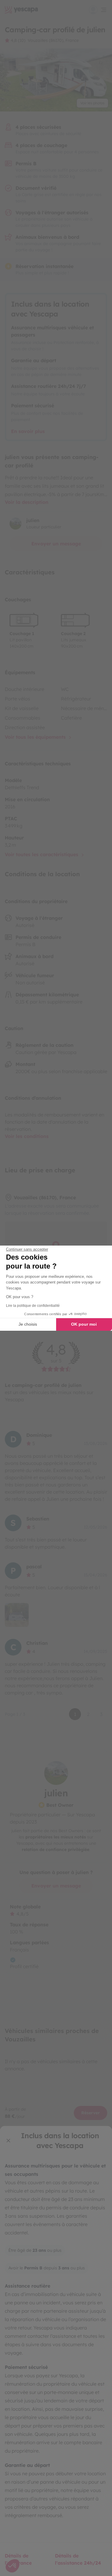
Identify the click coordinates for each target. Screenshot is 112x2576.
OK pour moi (84, 1324)
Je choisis (28, 1324)
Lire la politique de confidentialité (33, 1306)
